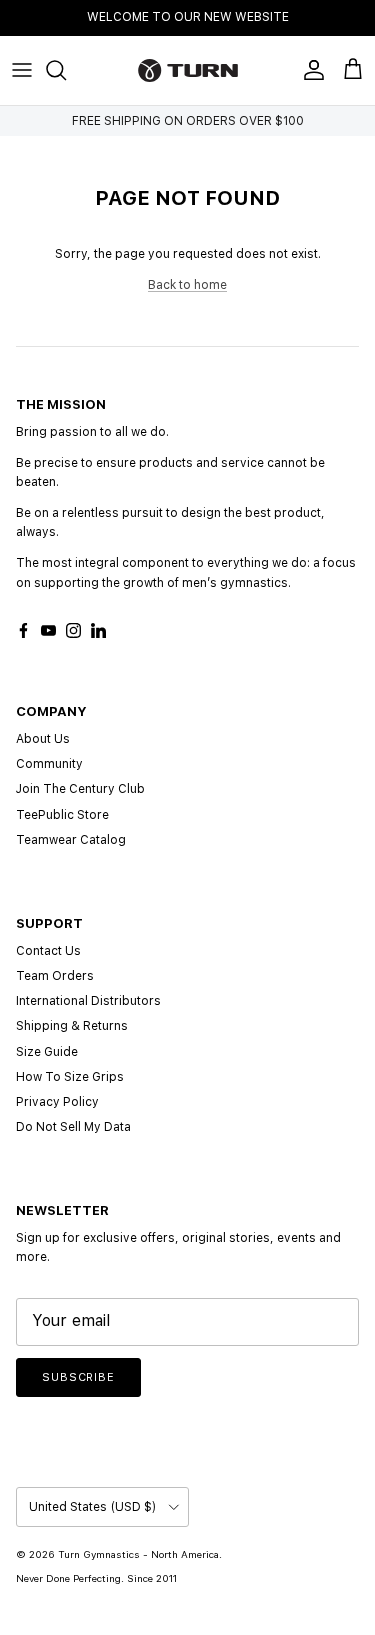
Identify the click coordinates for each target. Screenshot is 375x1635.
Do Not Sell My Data (73, 1127)
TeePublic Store (62, 815)
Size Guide (47, 1052)
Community (49, 764)
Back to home (187, 285)
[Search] (66, 70)
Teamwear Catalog (71, 840)
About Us (43, 739)
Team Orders (55, 976)
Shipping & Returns (72, 1026)
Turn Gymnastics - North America (138, 1554)
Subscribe (78, 1377)
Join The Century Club (80, 789)
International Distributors (88, 1001)
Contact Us (48, 951)
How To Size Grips (70, 1077)
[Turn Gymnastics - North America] (188, 70)
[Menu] (22, 70)
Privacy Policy (57, 1102)
